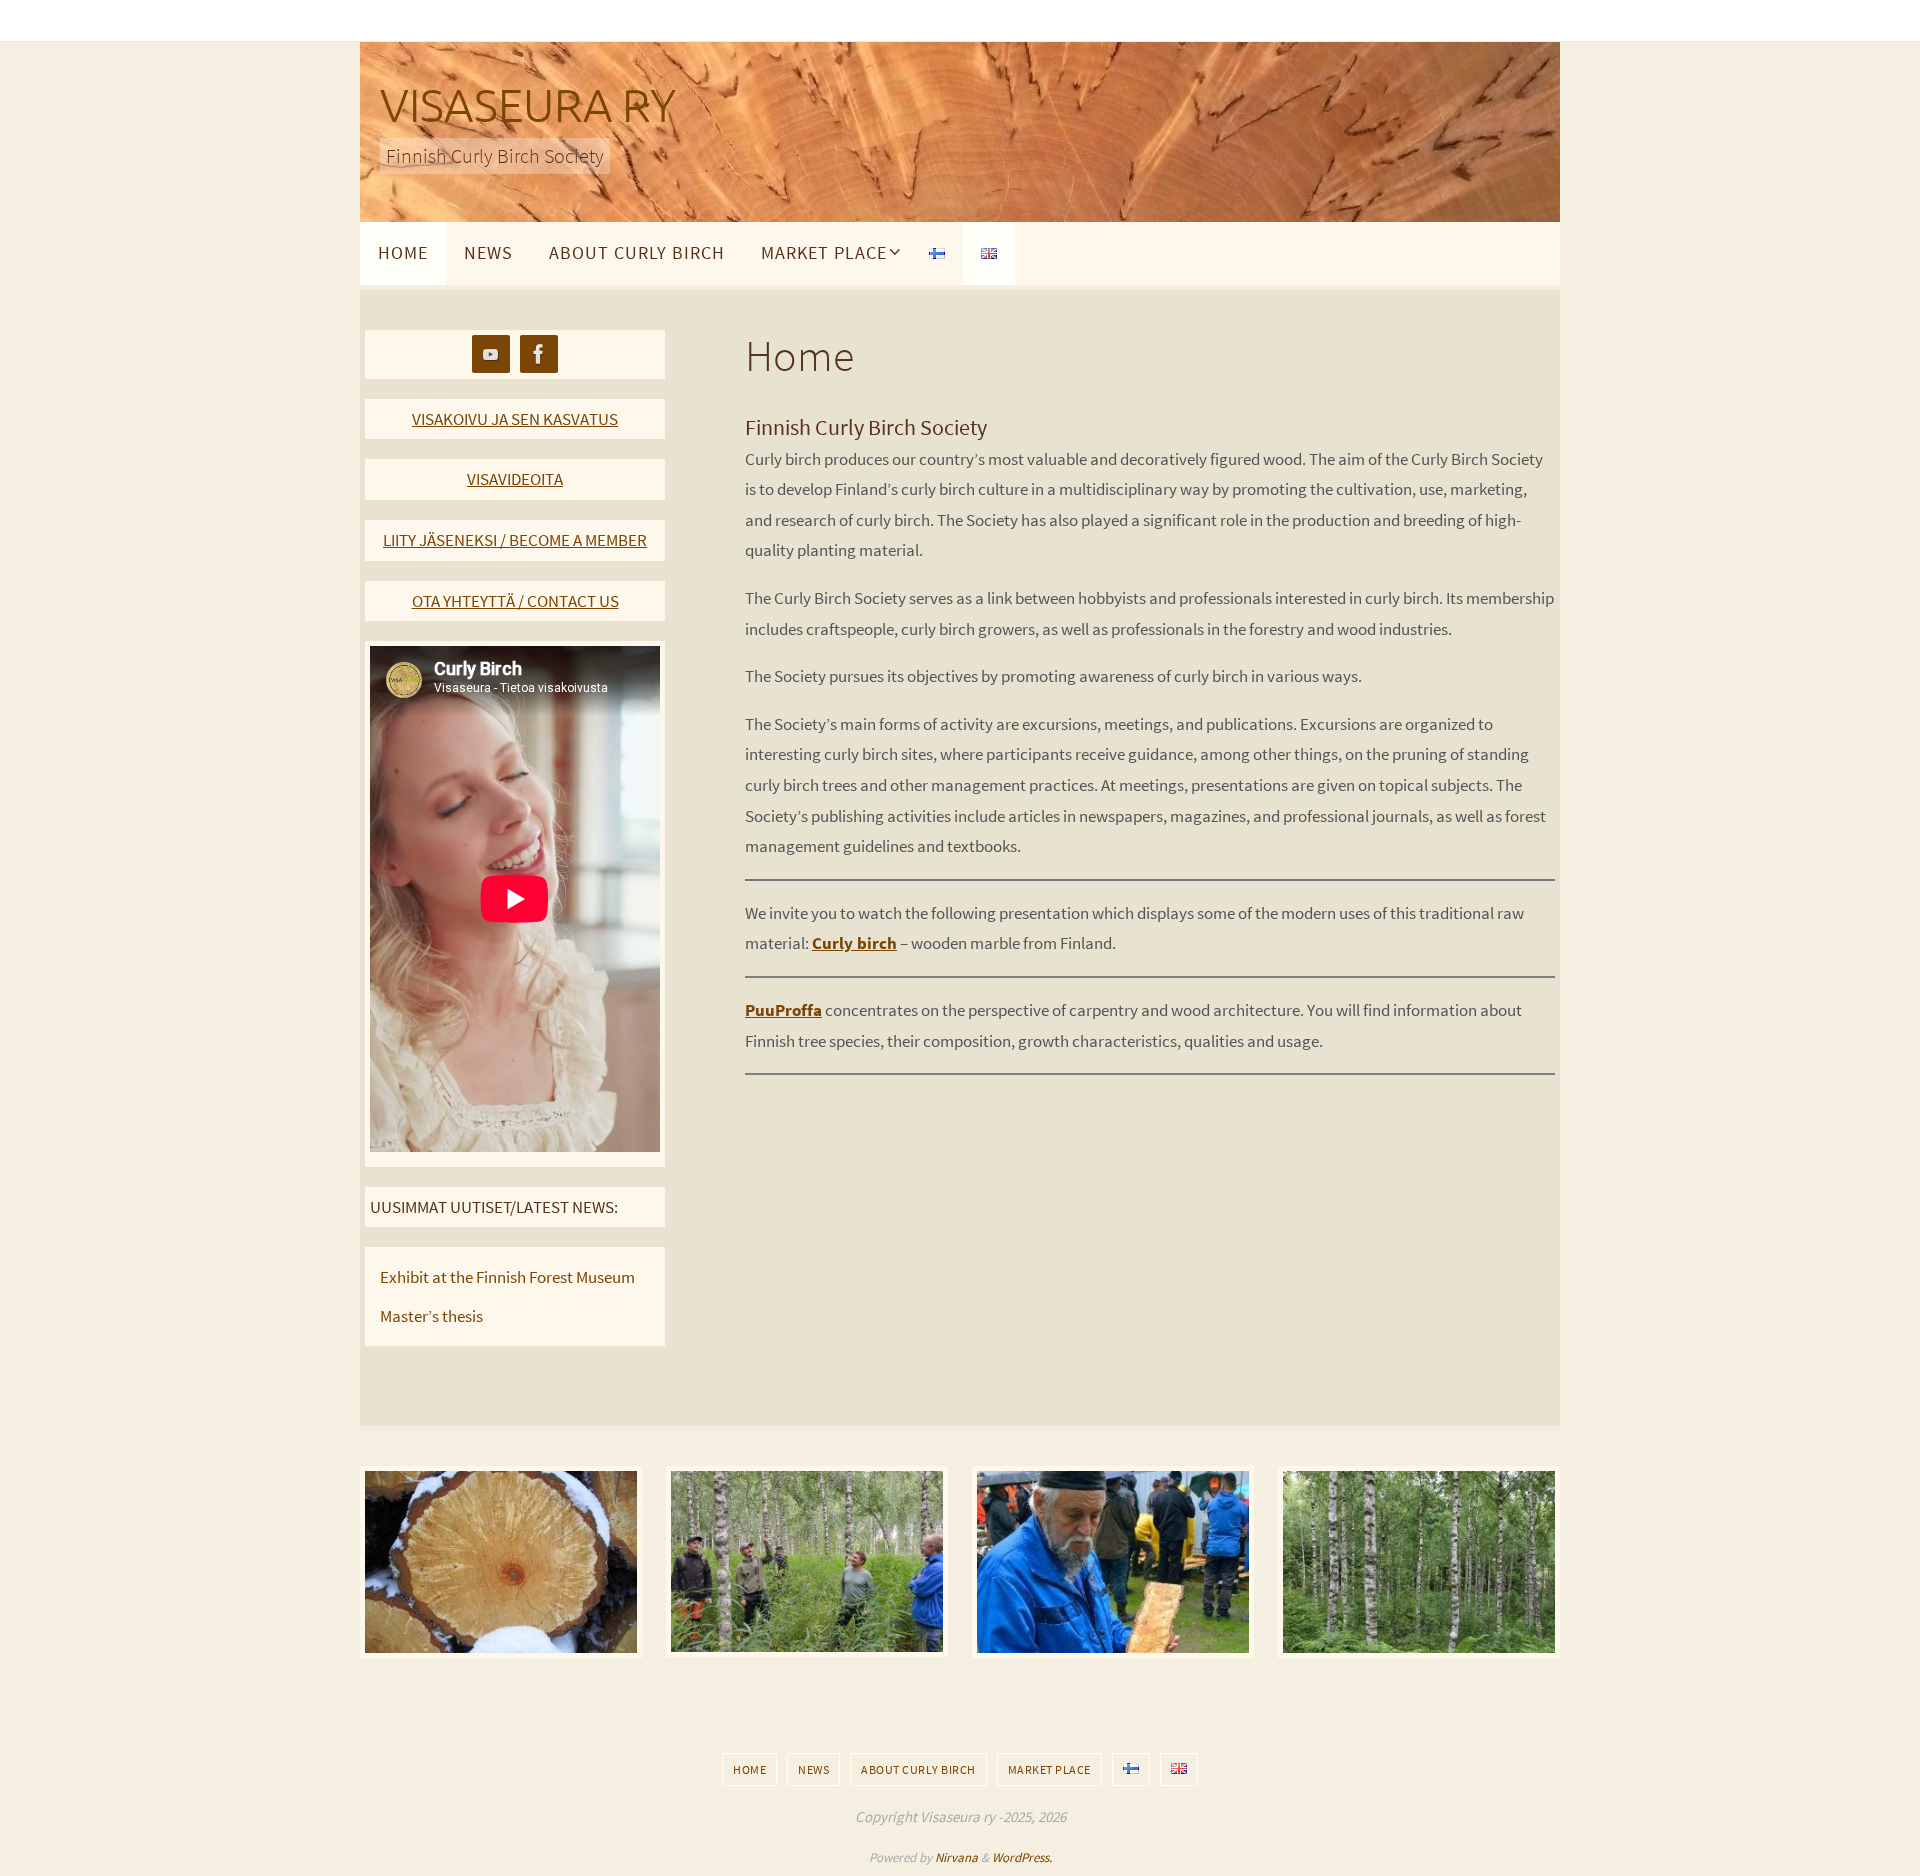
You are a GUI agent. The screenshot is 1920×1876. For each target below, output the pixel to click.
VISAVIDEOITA (515, 479)
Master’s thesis (431, 1316)
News (813, 1769)
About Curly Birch (918, 1769)
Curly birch (854, 943)
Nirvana (956, 1857)
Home (749, 1769)
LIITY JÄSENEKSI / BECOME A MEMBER (515, 540)
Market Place (1049, 1769)
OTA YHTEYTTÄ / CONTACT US (515, 601)
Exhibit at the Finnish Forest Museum (507, 1277)
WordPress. (1022, 1857)
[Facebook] (539, 354)
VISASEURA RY (528, 107)
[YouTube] (491, 354)
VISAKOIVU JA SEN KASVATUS (515, 419)
